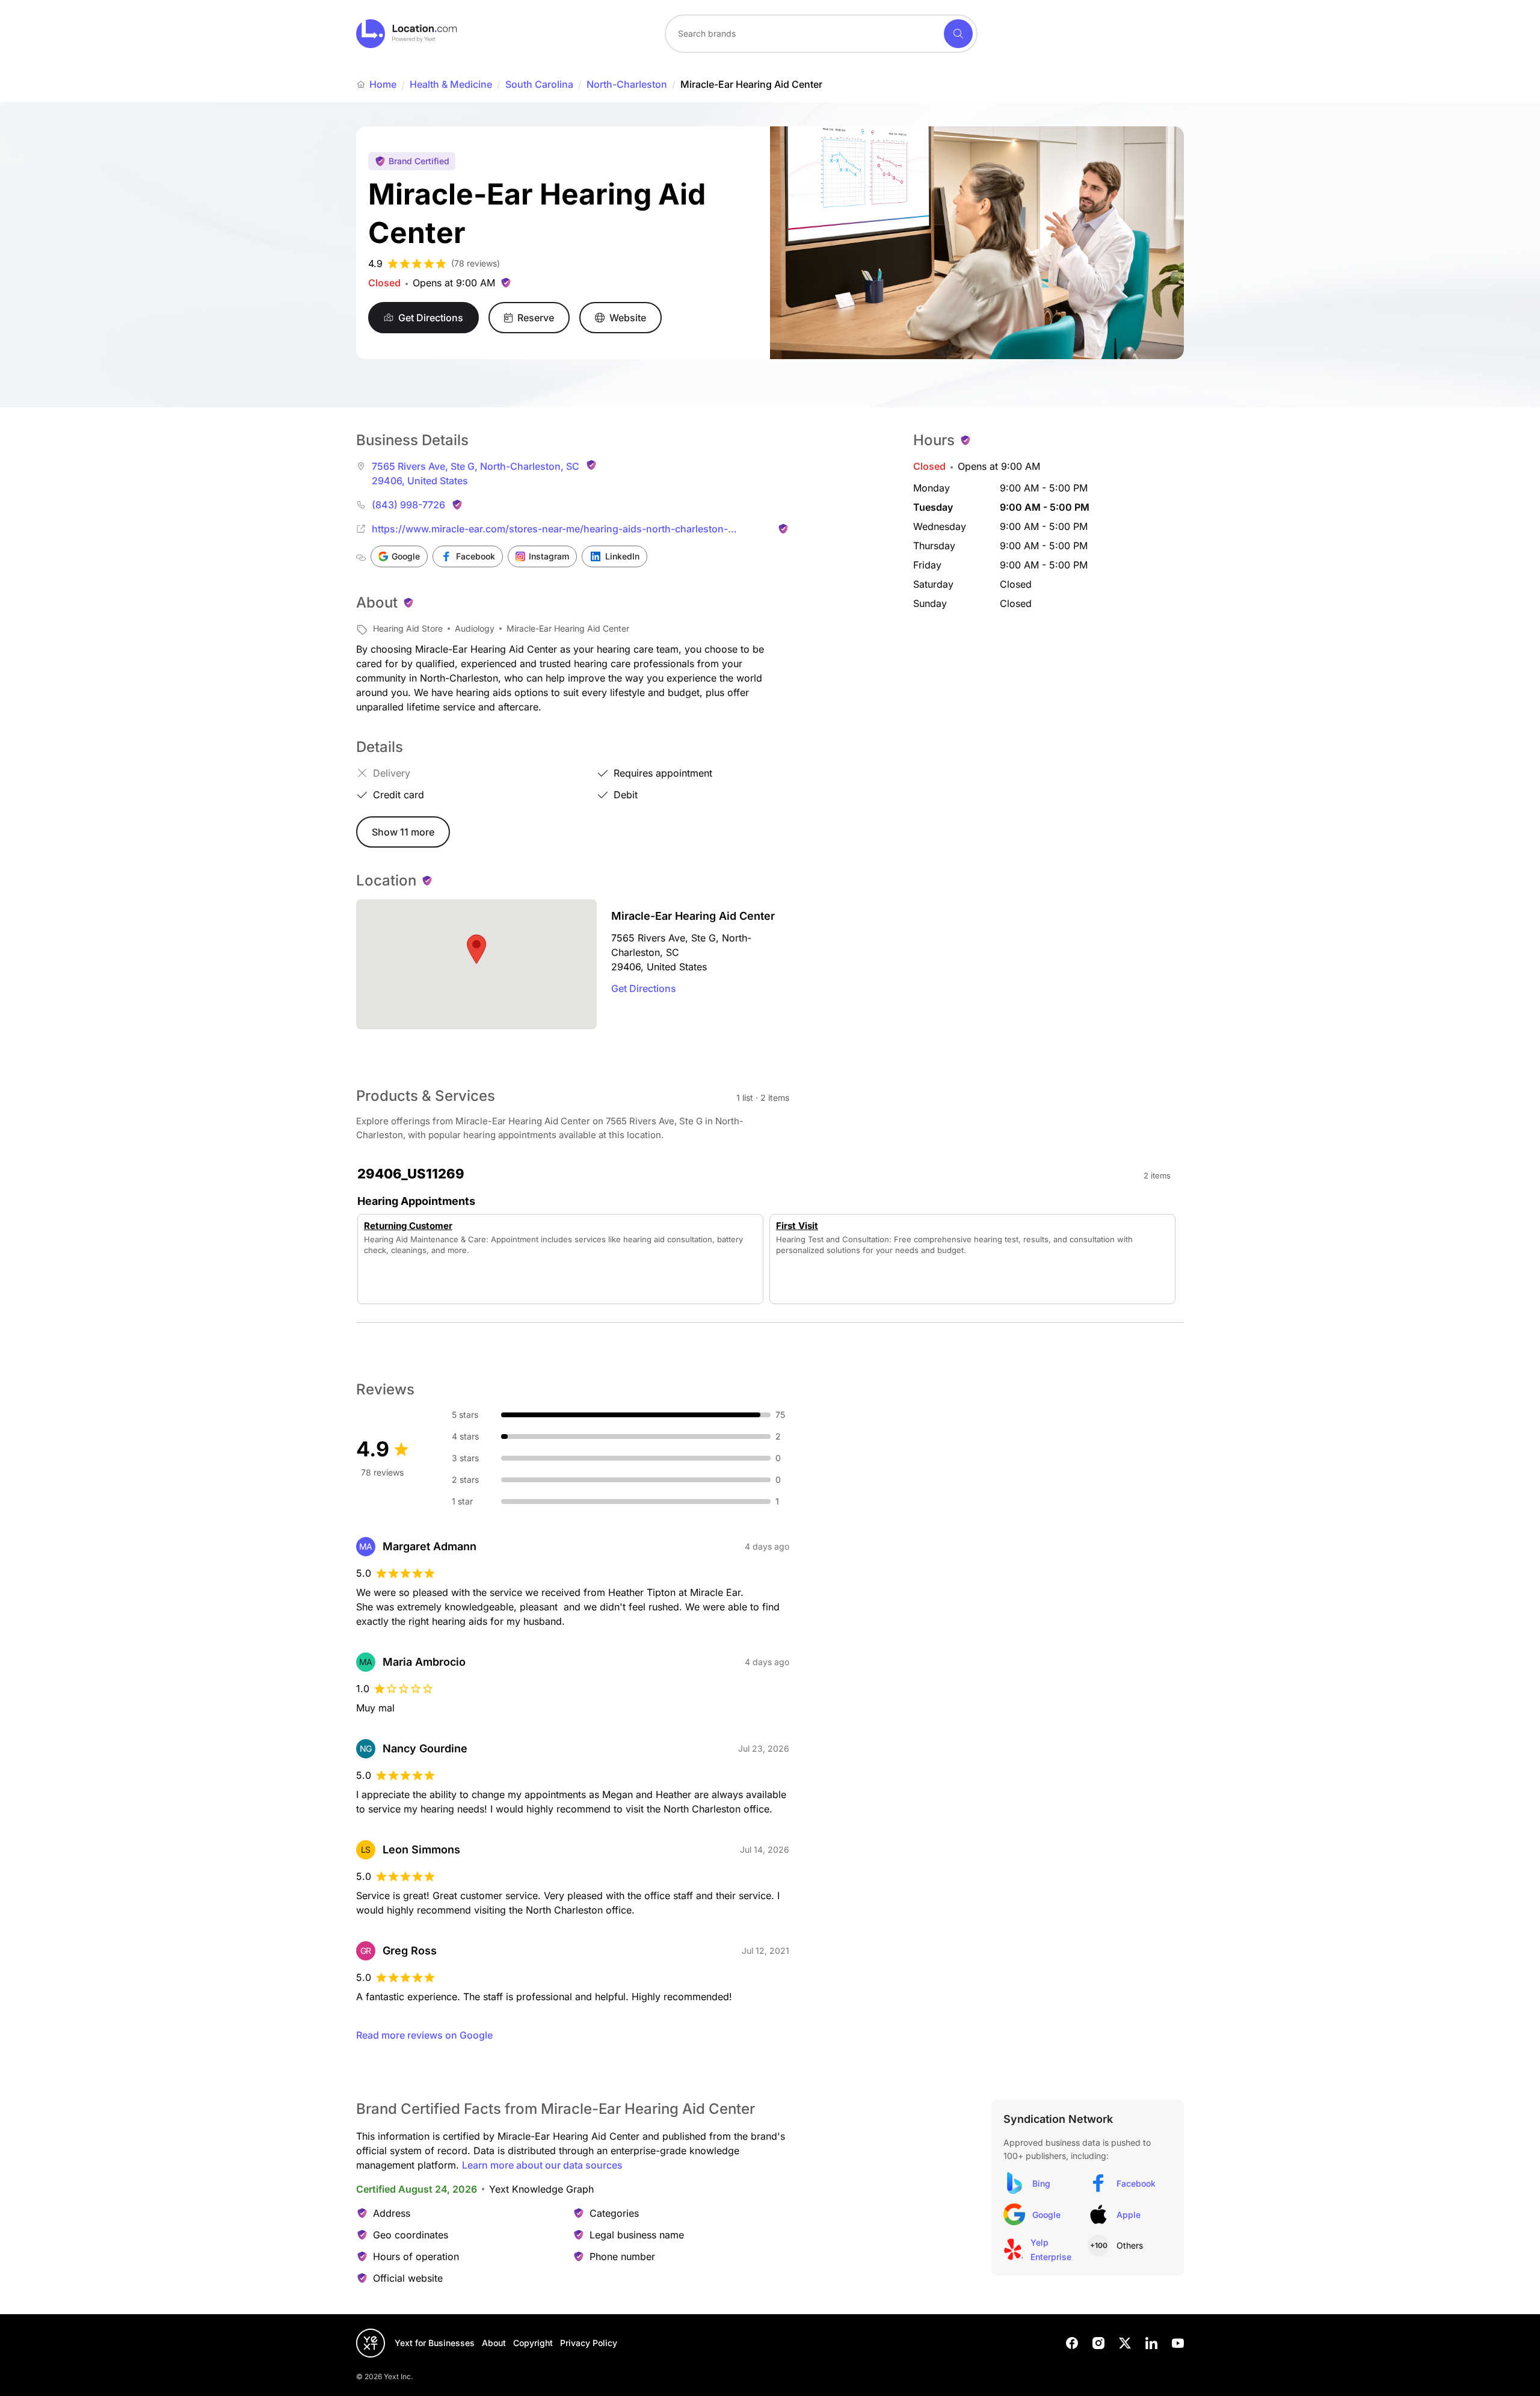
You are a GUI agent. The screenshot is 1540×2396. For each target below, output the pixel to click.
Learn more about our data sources (542, 2165)
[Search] (958, 34)
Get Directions (644, 988)
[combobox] (821, 34)
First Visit (797, 1226)
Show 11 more (403, 832)
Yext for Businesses (435, 2343)
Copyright (533, 2343)
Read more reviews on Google (424, 2035)
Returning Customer (408, 1226)
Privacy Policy (589, 2343)
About (494, 2343)
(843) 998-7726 (408, 505)
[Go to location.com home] (407, 34)
